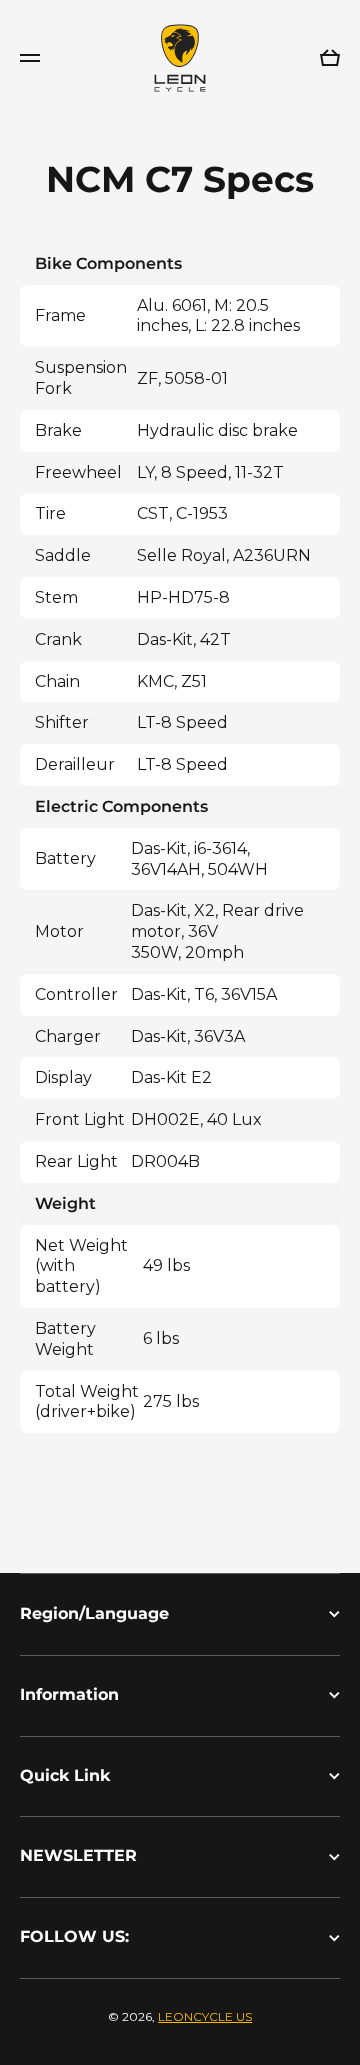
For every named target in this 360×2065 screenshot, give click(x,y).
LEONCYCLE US (205, 2016)
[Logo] (180, 58)
